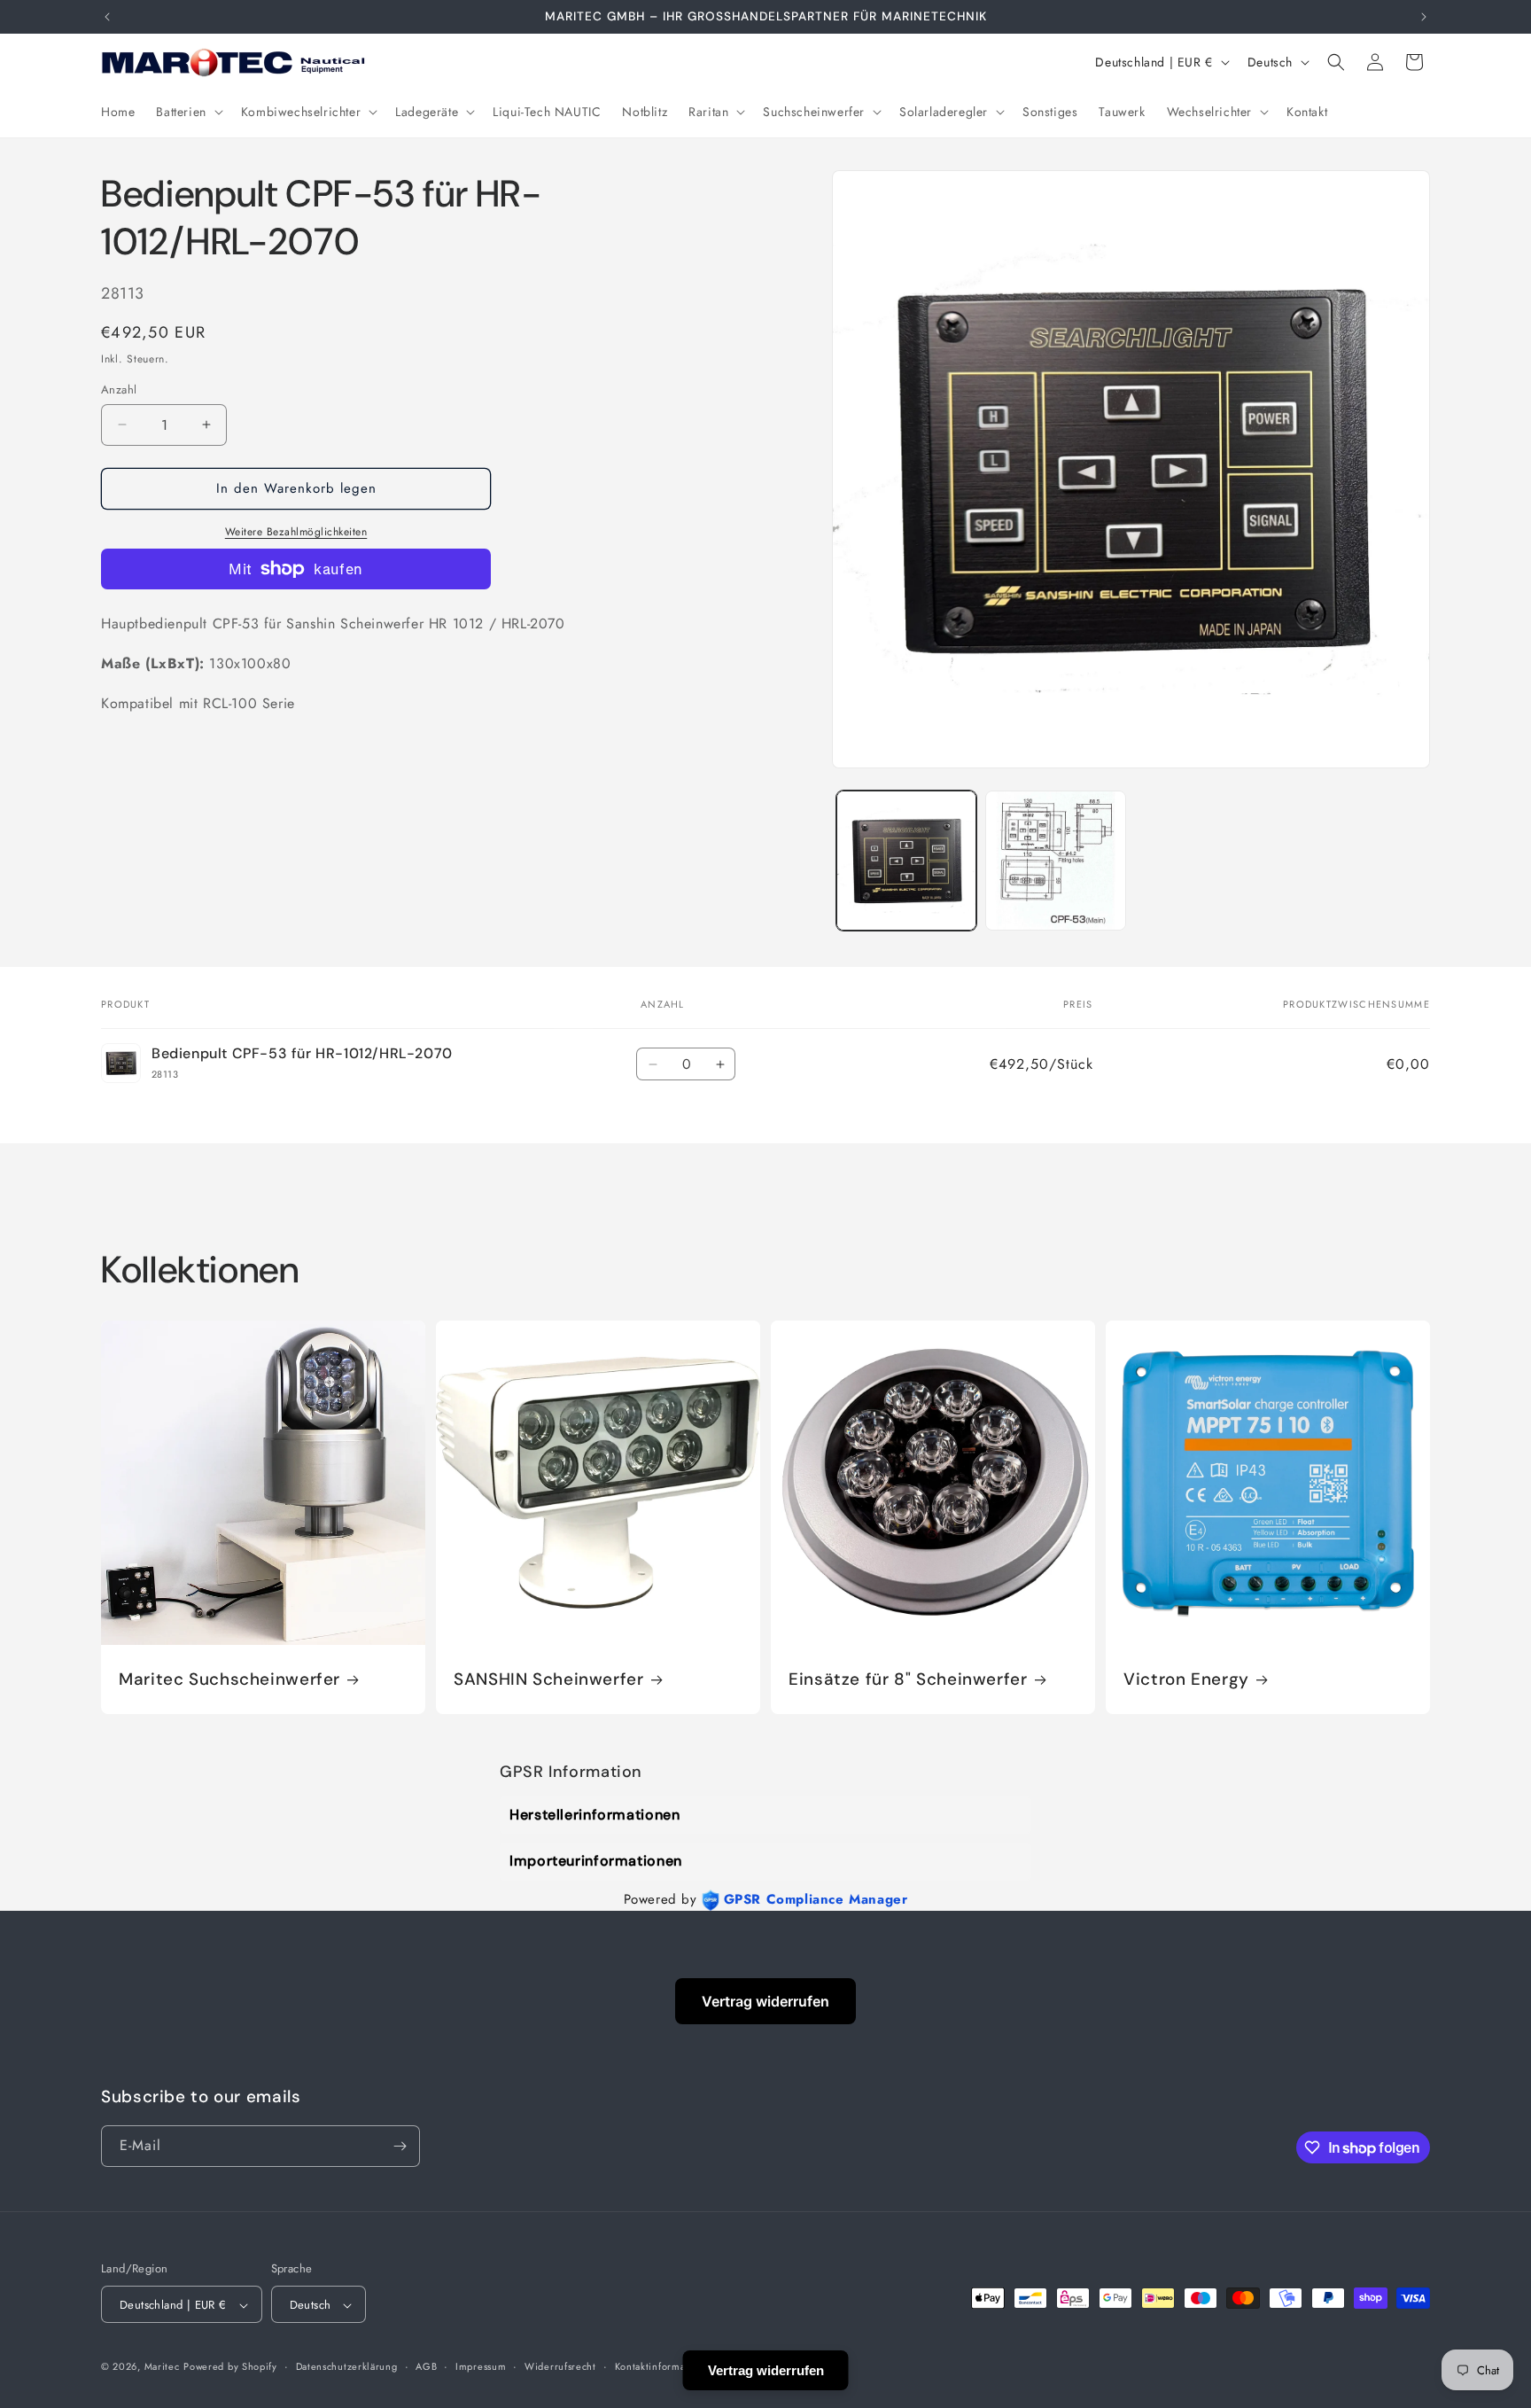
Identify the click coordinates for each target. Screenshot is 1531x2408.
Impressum (481, 2366)
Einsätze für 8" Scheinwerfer (908, 1679)
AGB (426, 2366)
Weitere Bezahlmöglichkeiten (296, 532)
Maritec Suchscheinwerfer (229, 1679)
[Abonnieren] (400, 2146)
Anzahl (119, 390)
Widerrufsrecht (560, 2366)
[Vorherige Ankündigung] (107, 17)
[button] (187, 112)
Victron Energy (1186, 1679)
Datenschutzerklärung (347, 2366)
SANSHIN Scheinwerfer (549, 1679)
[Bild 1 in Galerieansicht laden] (906, 861)
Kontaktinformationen (665, 2366)
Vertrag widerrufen (765, 2001)
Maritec (162, 2367)
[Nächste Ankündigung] (1424, 17)
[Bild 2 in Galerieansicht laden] (1055, 861)
